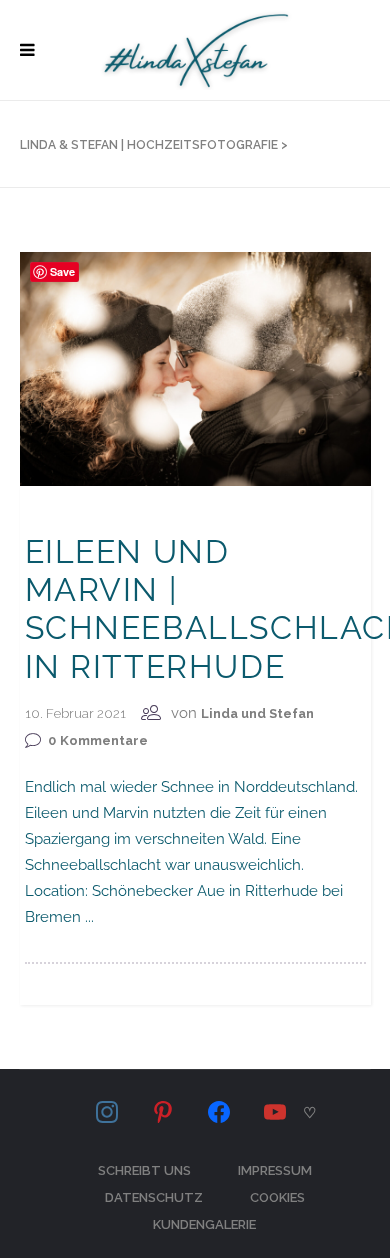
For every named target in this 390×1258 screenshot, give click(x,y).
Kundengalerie (204, 1224)
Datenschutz (154, 1197)
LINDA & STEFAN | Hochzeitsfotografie (149, 145)
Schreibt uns (144, 1170)
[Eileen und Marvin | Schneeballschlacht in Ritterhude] (195, 368)
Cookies (277, 1197)
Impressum (275, 1170)
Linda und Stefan (257, 713)
